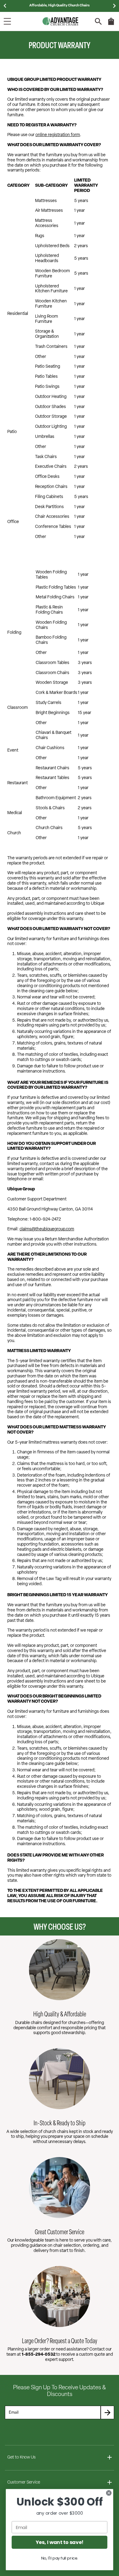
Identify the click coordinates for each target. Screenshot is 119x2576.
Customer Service (24, 2482)
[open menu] (7, 21)
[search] (98, 22)
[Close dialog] (109, 2493)
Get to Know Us (22, 2457)
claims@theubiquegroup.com (47, 1229)
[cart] (111, 24)
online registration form (58, 135)
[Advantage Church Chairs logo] (60, 21)
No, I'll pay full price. (60, 2558)
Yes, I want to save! (60, 2542)
